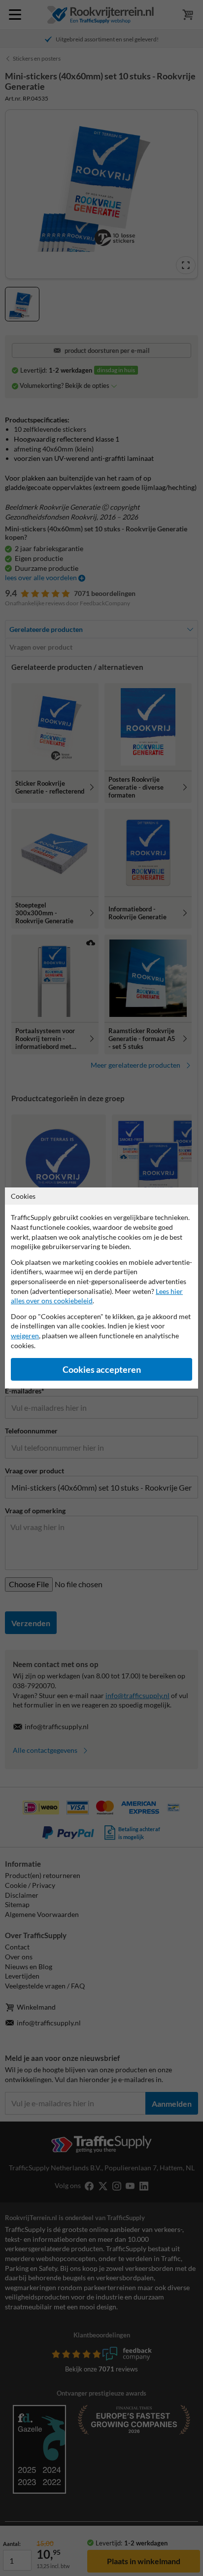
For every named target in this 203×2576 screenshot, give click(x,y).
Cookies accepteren (102, 1370)
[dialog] (101, 1288)
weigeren (25, 1336)
